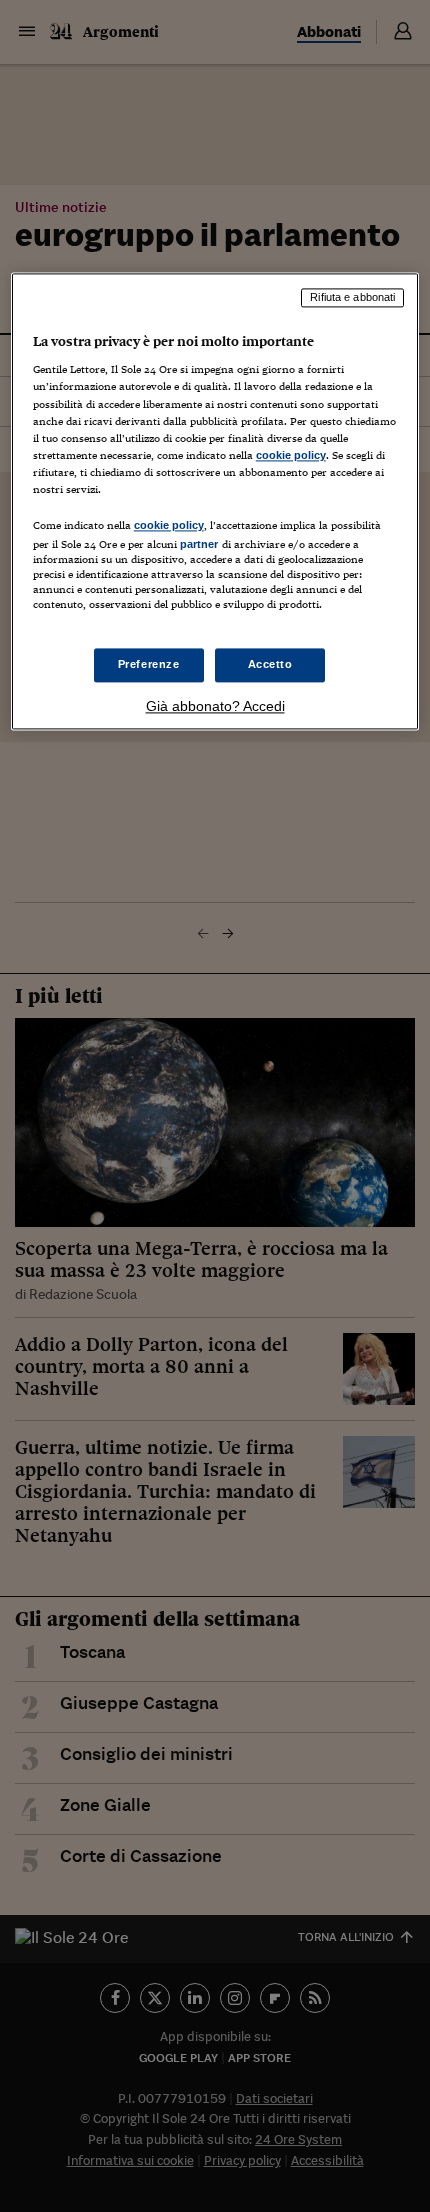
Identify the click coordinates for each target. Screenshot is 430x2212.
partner (199, 544)
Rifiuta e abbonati (352, 297)
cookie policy (291, 455)
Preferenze (149, 665)
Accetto (270, 665)
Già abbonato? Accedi (215, 707)
